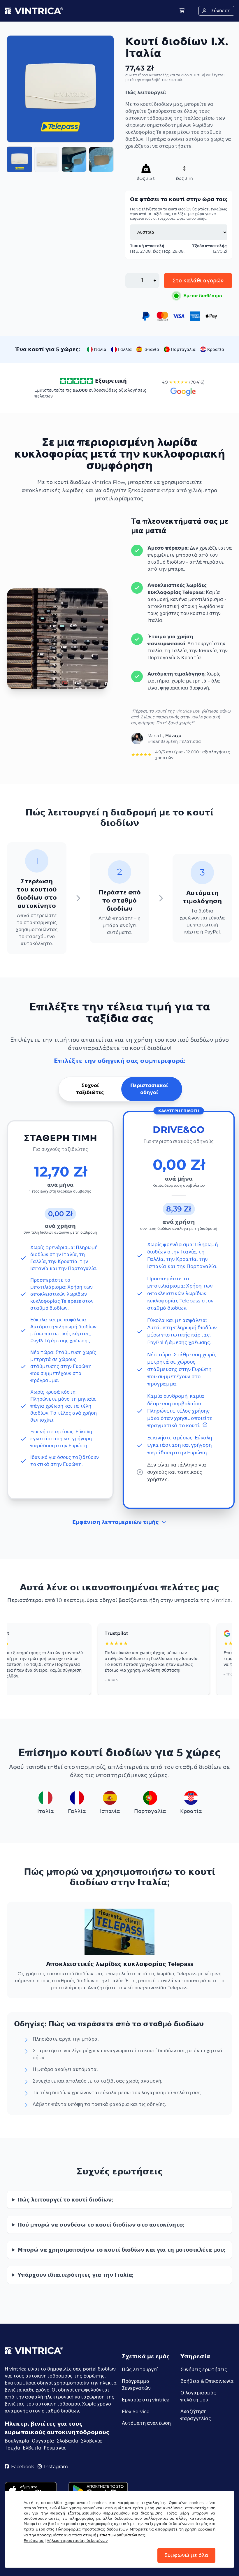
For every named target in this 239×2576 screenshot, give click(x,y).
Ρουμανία (55, 2448)
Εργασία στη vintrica (146, 2400)
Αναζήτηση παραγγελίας (196, 2415)
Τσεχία (13, 2448)
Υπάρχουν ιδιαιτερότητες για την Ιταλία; (75, 2275)
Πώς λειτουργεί (140, 2370)
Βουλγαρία (17, 2441)
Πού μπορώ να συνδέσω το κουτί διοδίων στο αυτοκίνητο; (101, 2225)
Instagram (56, 2467)
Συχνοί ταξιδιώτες (90, 1089)
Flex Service (136, 2411)
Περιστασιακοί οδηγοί (149, 1089)
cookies (205, 2529)
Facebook (23, 2467)
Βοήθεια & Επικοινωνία (207, 2381)
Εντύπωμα (34, 2541)
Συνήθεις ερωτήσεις (204, 2370)
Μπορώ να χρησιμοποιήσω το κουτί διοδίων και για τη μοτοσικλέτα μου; (121, 2250)
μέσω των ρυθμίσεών (117, 2535)
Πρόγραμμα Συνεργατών (136, 2385)
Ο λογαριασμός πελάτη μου (198, 2396)
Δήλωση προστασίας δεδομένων (77, 2541)
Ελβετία (32, 2448)
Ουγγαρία (43, 2441)
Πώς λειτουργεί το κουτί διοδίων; (65, 2200)
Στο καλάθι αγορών (198, 281)
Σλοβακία (67, 2441)
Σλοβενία (91, 2441)
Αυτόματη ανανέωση (146, 2423)
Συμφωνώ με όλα (186, 2555)
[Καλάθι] (182, 11)
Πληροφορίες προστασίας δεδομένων (92, 2529)
